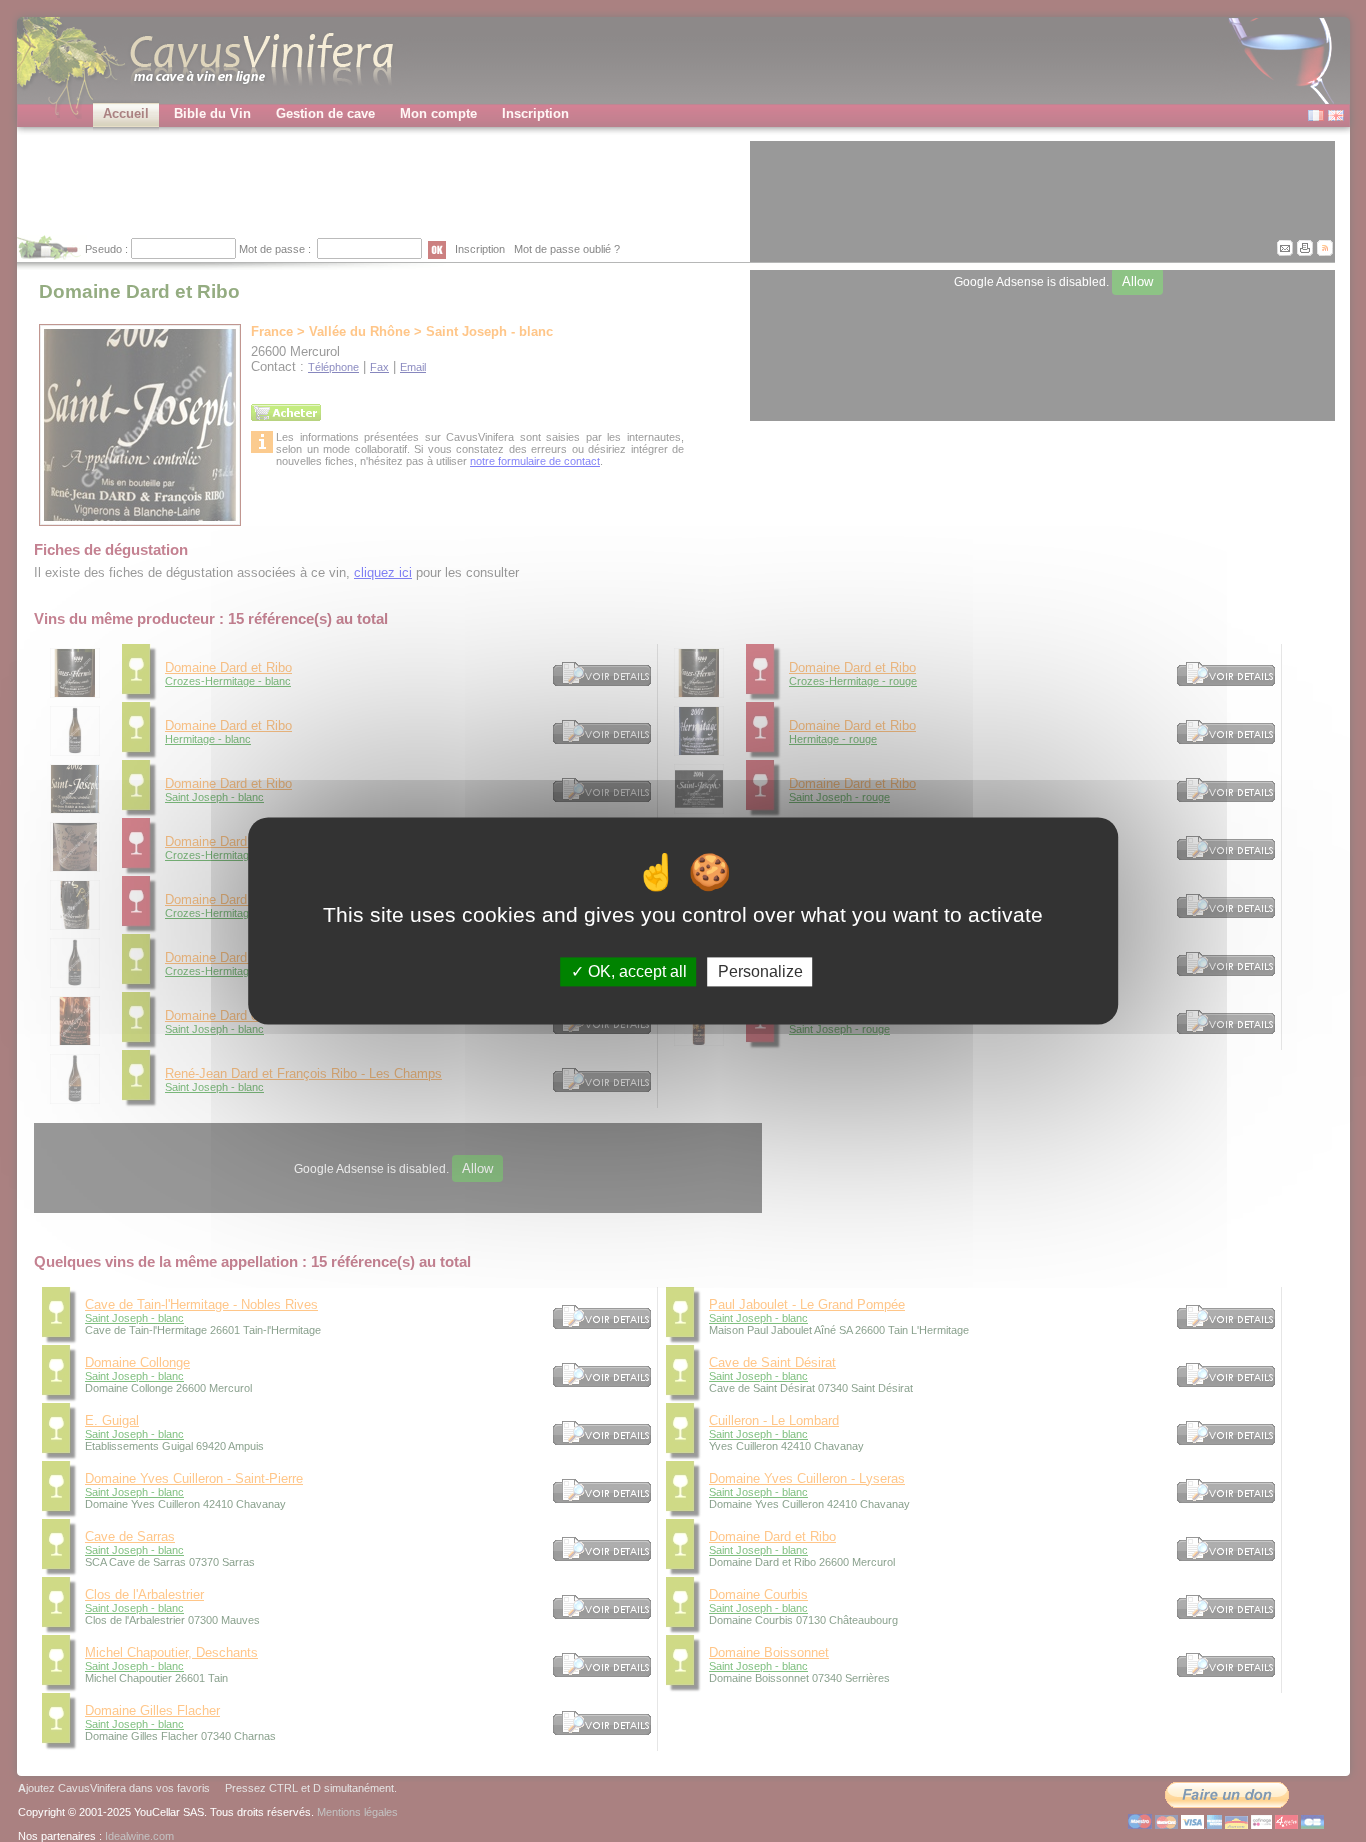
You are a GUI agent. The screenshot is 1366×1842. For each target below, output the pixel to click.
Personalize (760, 971)
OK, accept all (635, 971)
